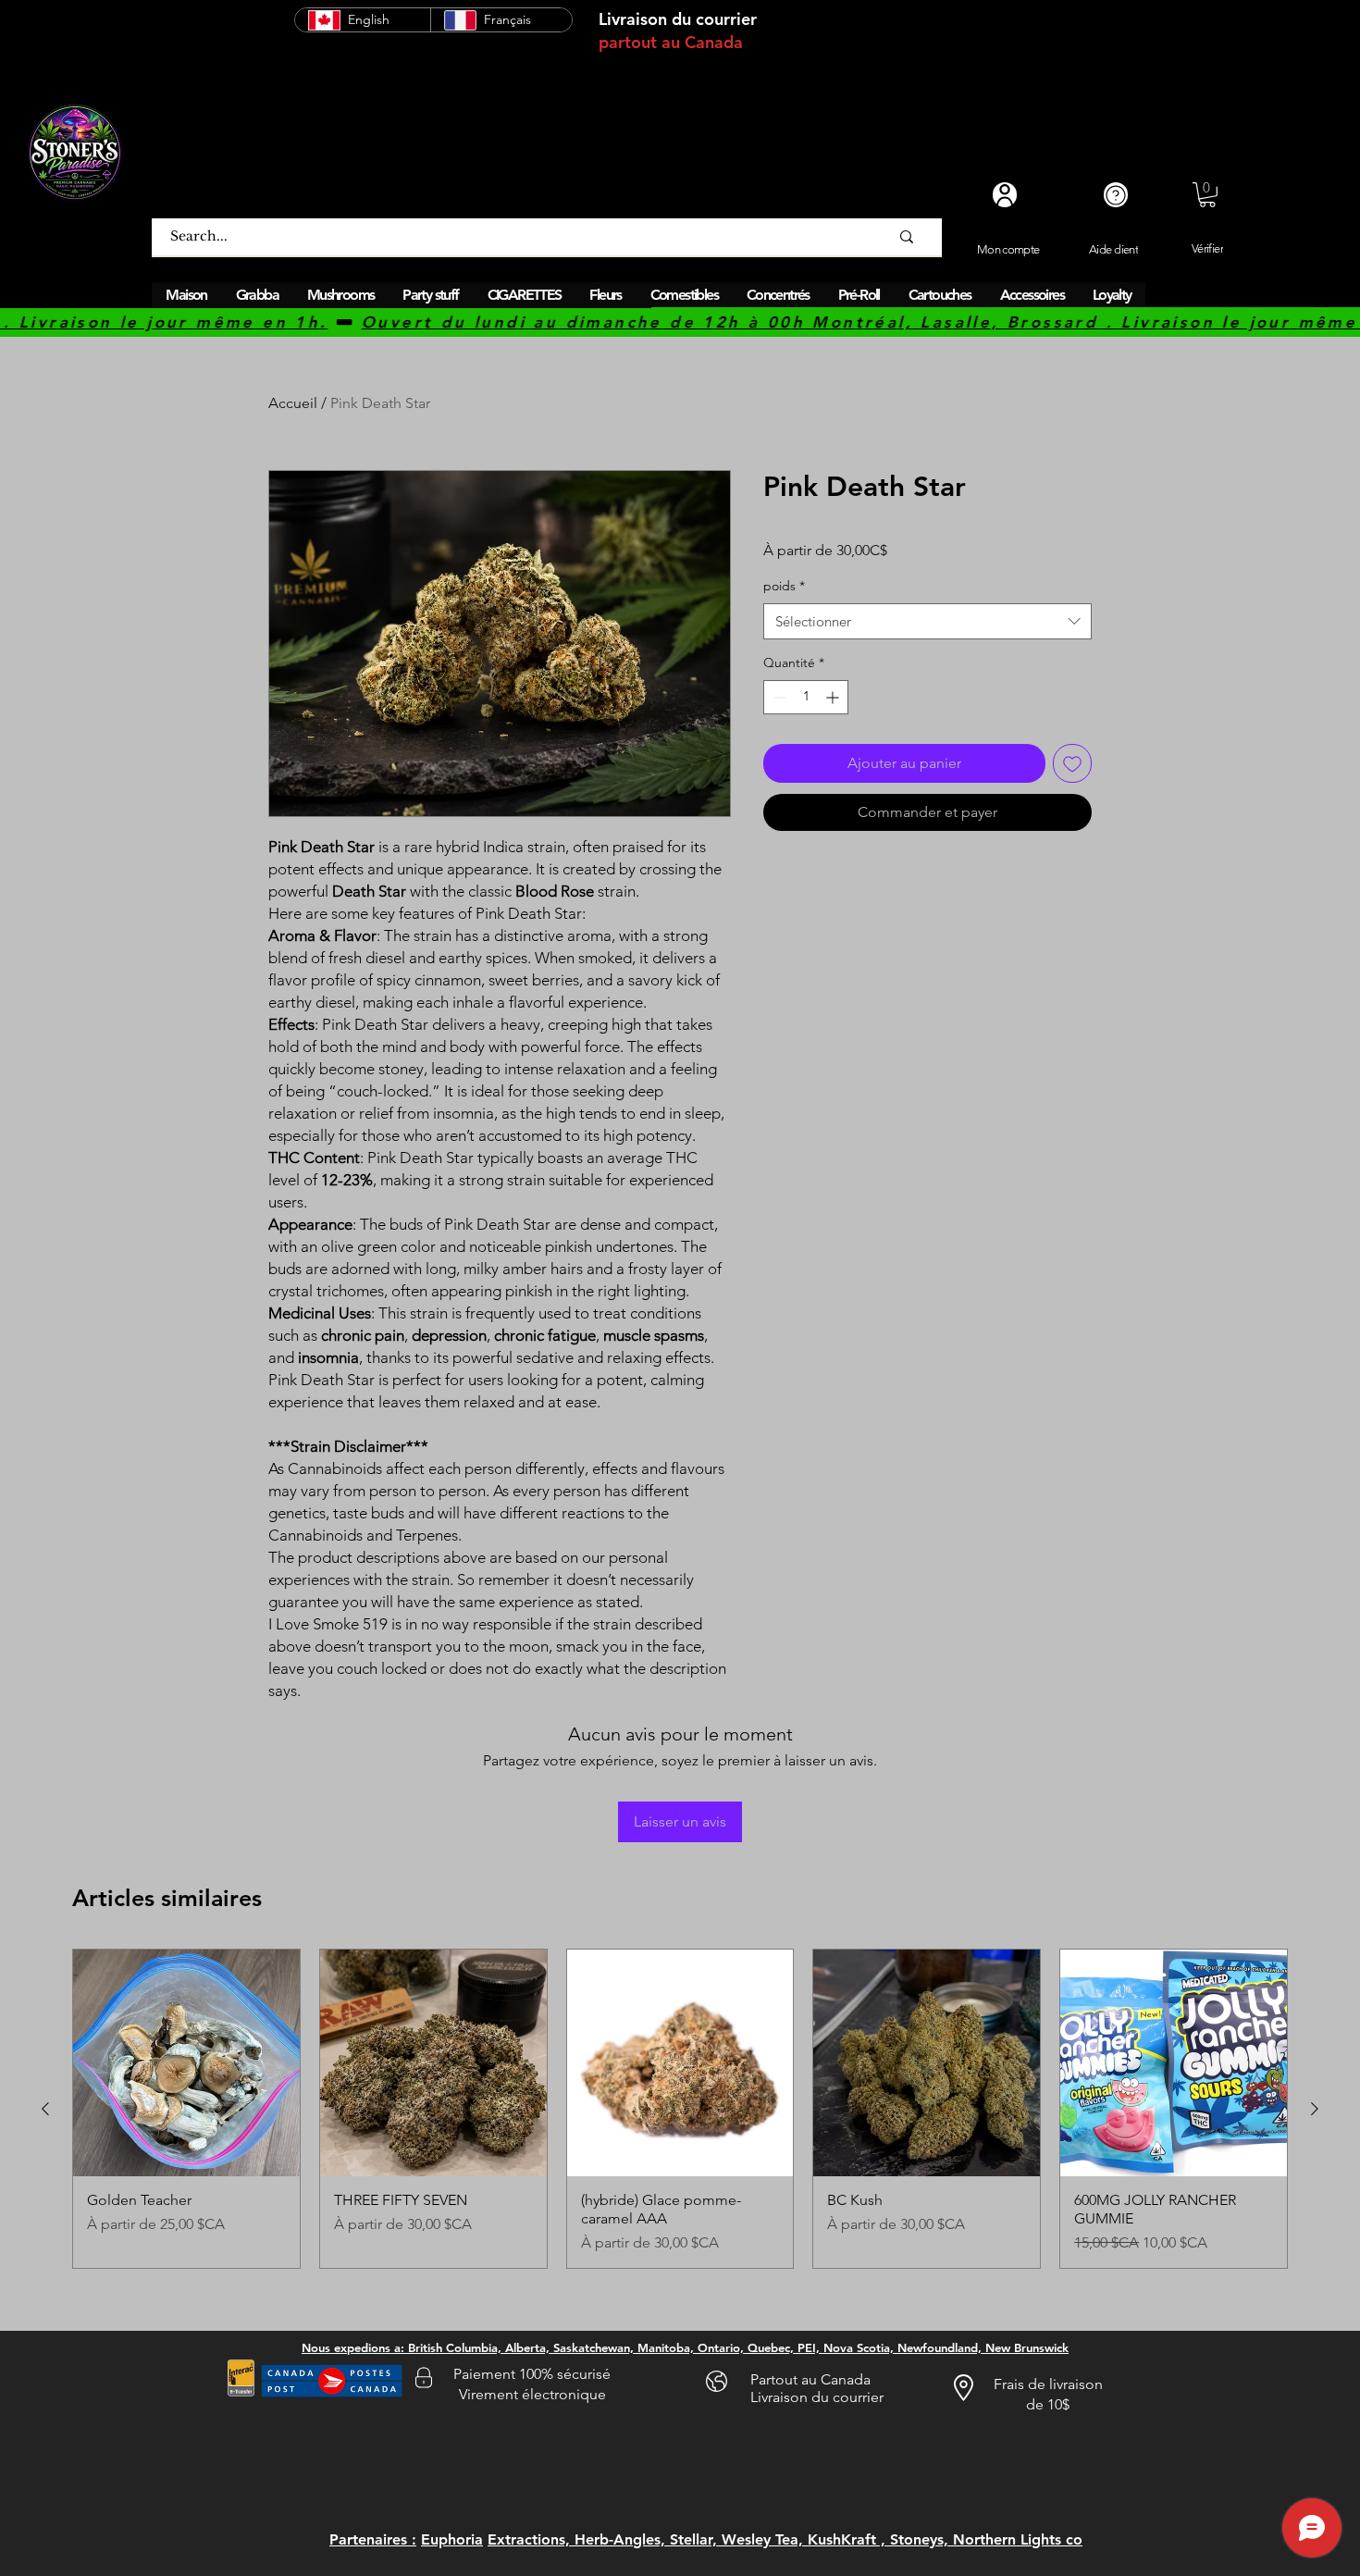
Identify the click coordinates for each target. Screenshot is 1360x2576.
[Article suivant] (1315, 2109)
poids (784, 586)
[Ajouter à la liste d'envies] (1072, 763)
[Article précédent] (45, 2109)
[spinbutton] (806, 697)
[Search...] (907, 237)
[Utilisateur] (1005, 195)
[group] (680, 2109)
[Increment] (834, 697)
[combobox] (927, 621)
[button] (1207, 195)
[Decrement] (778, 697)
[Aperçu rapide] (186, 2063)
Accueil (293, 403)
